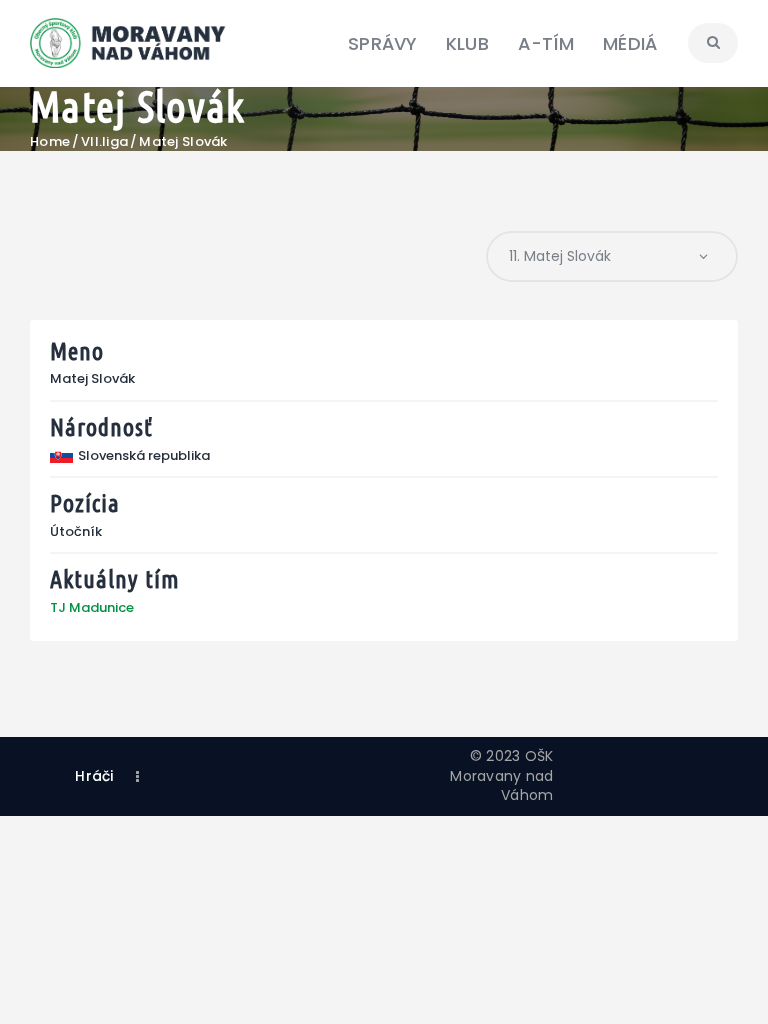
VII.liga (104, 142)
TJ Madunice (92, 607)
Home (50, 142)
